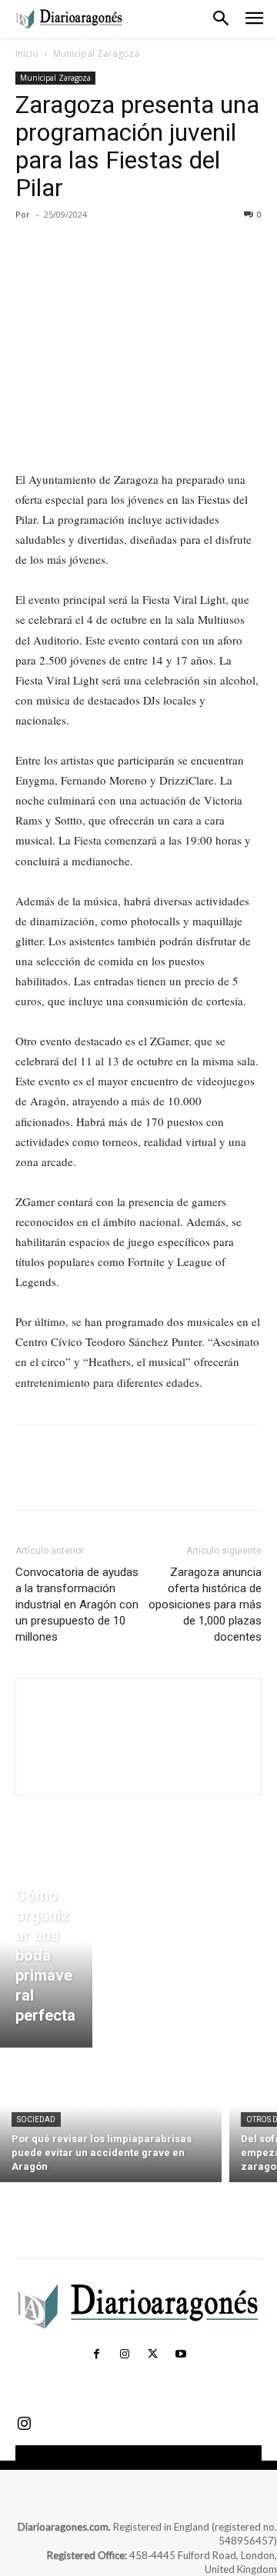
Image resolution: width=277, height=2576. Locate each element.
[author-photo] (138, 1769)
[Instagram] (125, 2354)
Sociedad (36, 2119)
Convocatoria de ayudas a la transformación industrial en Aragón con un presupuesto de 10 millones (77, 1605)
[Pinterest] (102, 249)
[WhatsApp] (137, 249)
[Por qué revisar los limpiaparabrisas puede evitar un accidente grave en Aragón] (111, 2119)
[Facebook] (31, 249)
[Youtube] (180, 2354)
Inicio (27, 53)
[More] (173, 249)
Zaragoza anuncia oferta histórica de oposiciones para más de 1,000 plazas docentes (205, 1605)
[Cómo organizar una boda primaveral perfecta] (46, 1959)
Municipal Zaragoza (96, 53)
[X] (66, 249)
